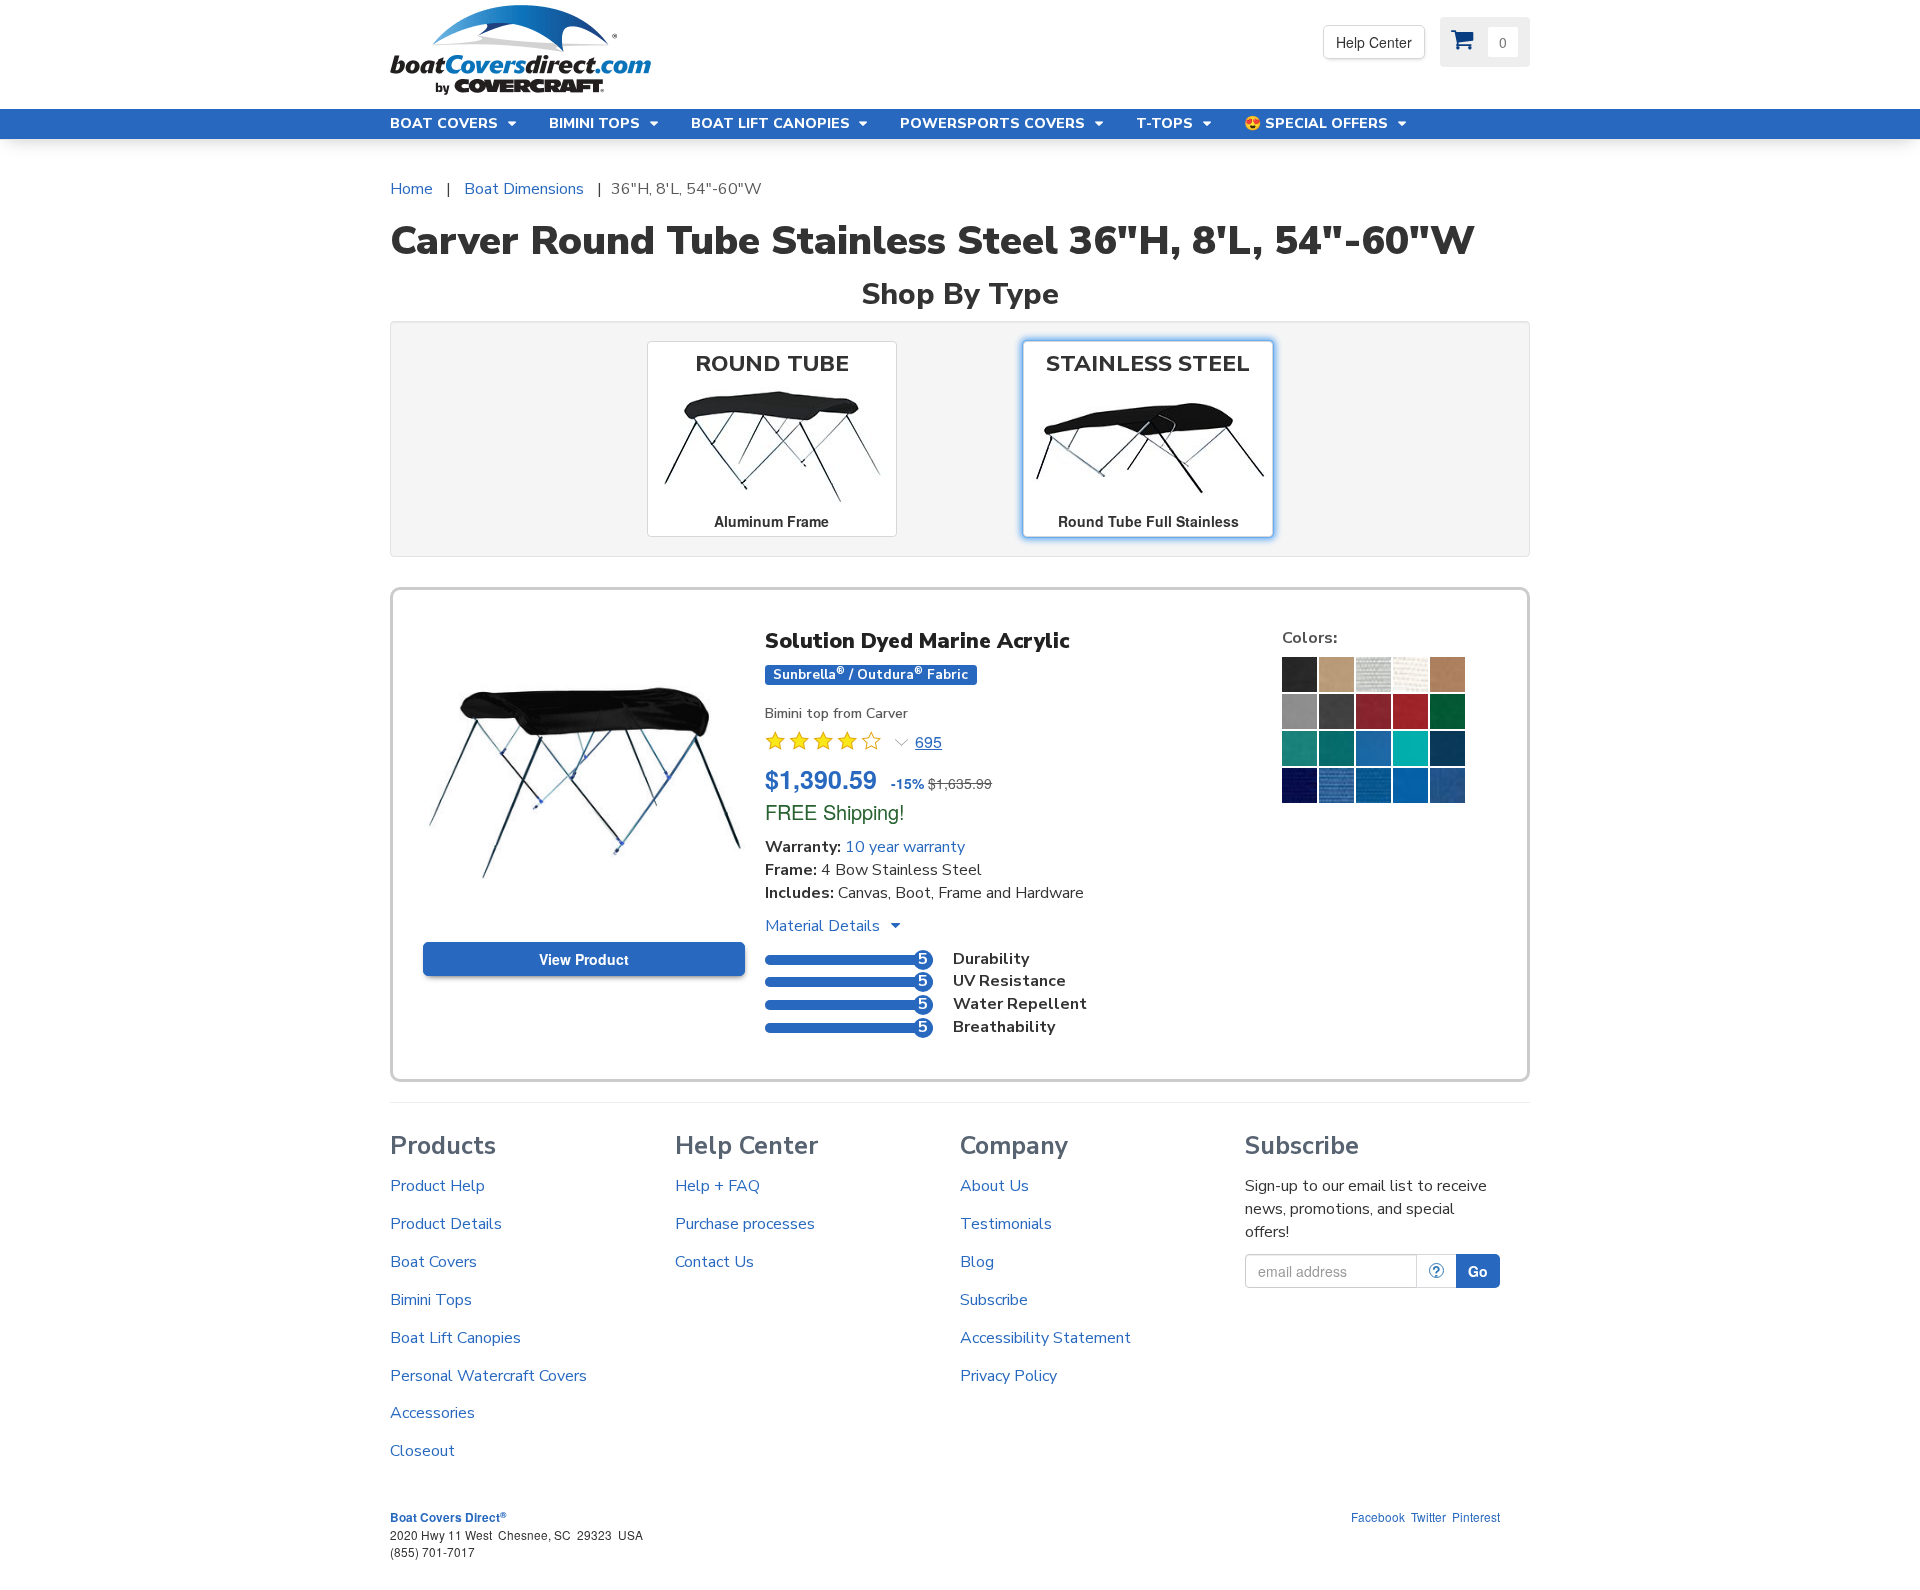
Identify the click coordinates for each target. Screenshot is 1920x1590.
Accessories (432, 1413)
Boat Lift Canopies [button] (772, 123)
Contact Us (714, 1262)
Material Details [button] (824, 926)
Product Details (446, 1224)
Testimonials (1006, 1224)
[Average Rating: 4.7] (825, 744)
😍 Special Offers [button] (1318, 123)
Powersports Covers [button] (994, 123)
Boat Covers (433, 1262)
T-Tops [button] (1166, 123)
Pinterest (1476, 1516)
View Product (584, 959)
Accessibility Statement (1045, 1338)
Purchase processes (745, 1224)
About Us (994, 1186)
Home (411, 189)
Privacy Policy (1008, 1376)
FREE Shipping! (835, 811)
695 (928, 742)
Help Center (1374, 42)
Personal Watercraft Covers (488, 1376)
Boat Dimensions (524, 189)
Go (1478, 1271)
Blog (977, 1262)
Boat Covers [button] (446, 123)
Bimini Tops (431, 1300)
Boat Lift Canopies (455, 1338)
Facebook (1378, 1516)
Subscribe (994, 1300)
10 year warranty (905, 847)
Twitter (1428, 1516)
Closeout (422, 1451)
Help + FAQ (717, 1186)
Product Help (437, 1186)
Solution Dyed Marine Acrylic (917, 641)
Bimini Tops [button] (596, 123)
